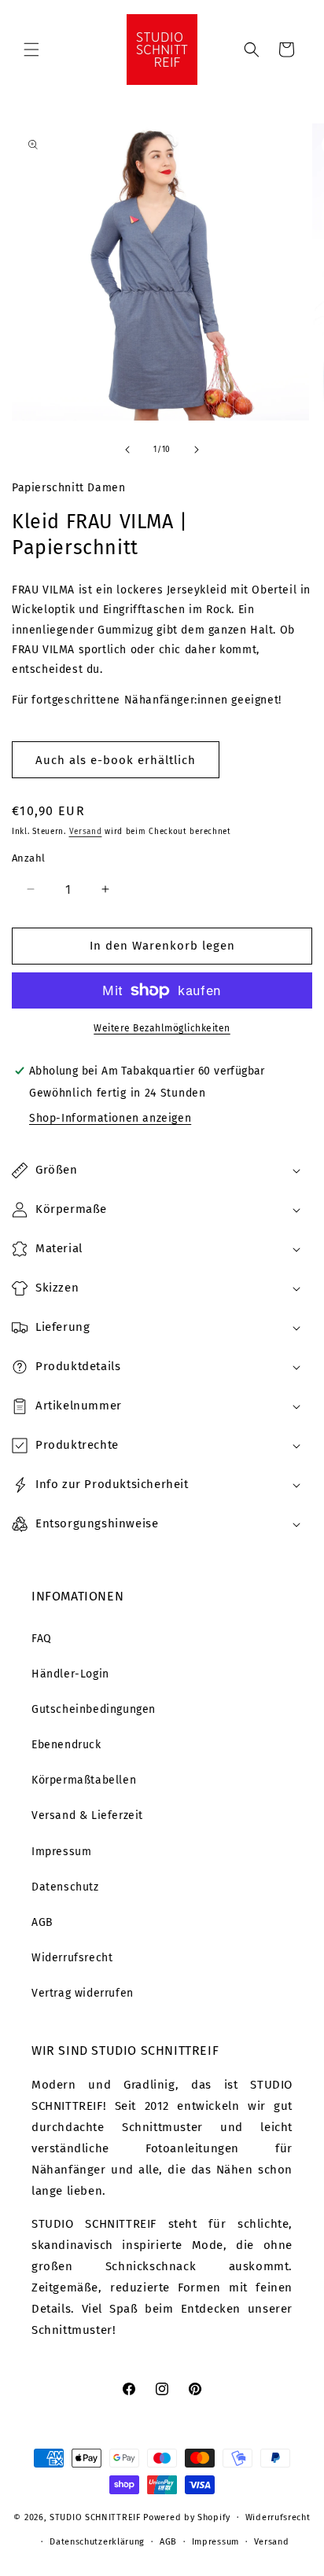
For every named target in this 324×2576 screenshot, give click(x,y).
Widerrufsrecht (72, 1958)
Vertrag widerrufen (83, 1993)
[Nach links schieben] (127, 450)
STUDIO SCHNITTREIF (95, 2517)
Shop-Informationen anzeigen (110, 1118)
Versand (86, 832)
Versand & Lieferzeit (87, 1815)
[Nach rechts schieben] (197, 450)
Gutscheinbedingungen (94, 1709)
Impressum (61, 1852)
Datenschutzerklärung (97, 2542)
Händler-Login (70, 1674)
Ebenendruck (66, 1745)
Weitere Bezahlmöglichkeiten (162, 1028)
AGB (42, 1922)
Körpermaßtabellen (84, 1780)
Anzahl (28, 858)
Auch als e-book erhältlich (116, 760)
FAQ (42, 1639)
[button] (31, 50)
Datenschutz (65, 1887)
